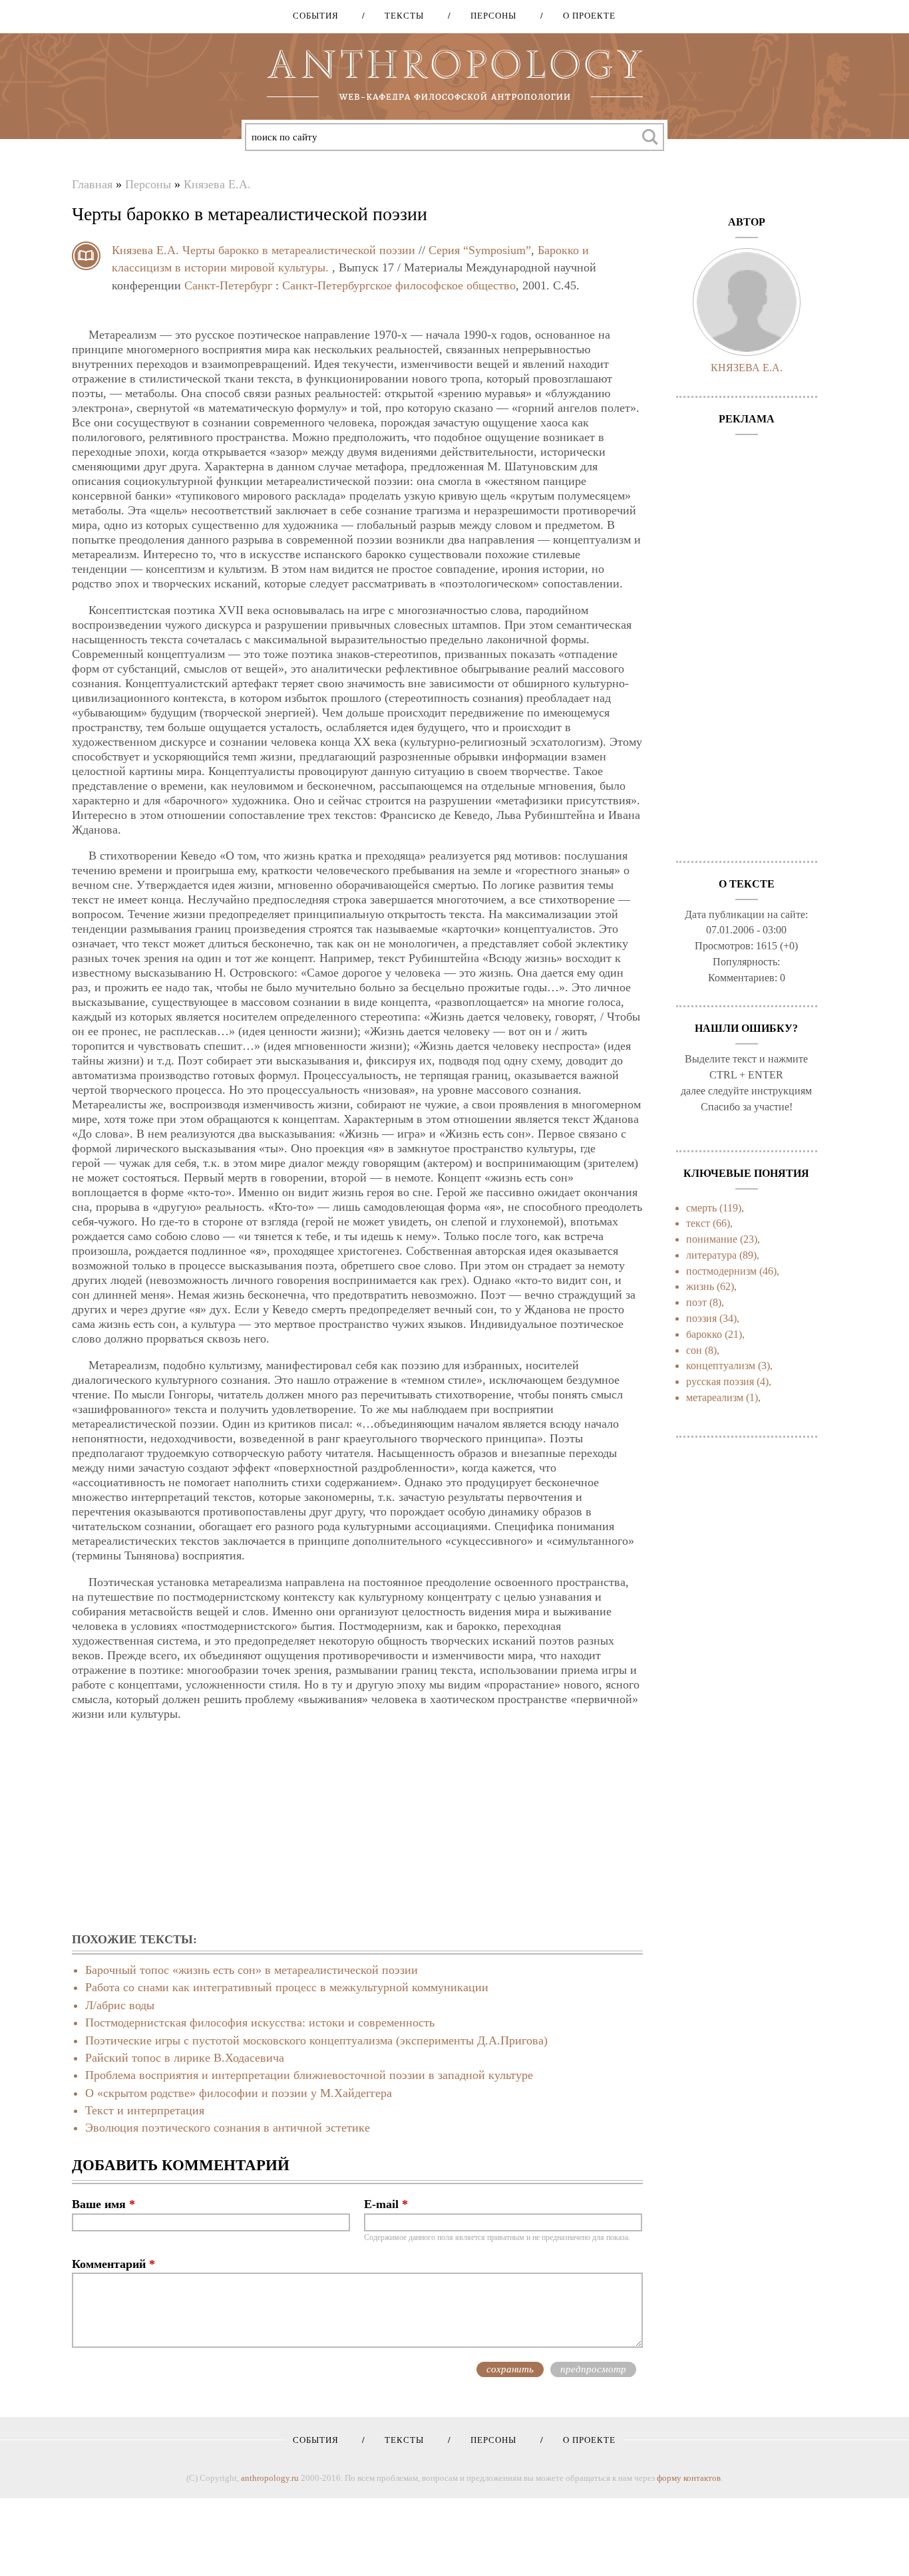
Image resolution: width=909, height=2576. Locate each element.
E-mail (386, 2204)
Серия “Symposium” (480, 250)
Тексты (400, 16)
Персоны (489, 16)
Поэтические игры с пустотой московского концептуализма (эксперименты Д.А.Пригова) (316, 2040)
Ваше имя (103, 2204)
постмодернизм (721, 1271)
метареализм (715, 1397)
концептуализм (721, 1366)
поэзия (701, 1318)
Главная (92, 184)
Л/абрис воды (120, 2005)
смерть (701, 1208)
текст (698, 1223)
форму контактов (689, 2478)
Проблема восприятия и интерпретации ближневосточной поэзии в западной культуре (309, 2075)
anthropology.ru (270, 2478)
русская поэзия (720, 1381)
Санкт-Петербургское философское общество (399, 285)
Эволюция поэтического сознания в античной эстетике (228, 2128)
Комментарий (113, 2264)
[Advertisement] (357, 1828)
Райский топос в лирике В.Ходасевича (185, 2058)
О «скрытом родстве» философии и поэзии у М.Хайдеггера (239, 2093)
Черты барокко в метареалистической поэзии (299, 250)
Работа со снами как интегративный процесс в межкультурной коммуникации (287, 1987)
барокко (704, 1334)
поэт (696, 1302)
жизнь (700, 1286)
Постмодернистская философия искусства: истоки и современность (260, 2022)
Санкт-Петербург (228, 285)
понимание (712, 1239)
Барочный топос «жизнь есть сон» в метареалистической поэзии (252, 1970)
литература (711, 1255)
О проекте (585, 16)
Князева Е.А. (217, 184)
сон (694, 1350)
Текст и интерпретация (145, 2110)
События (316, 16)
